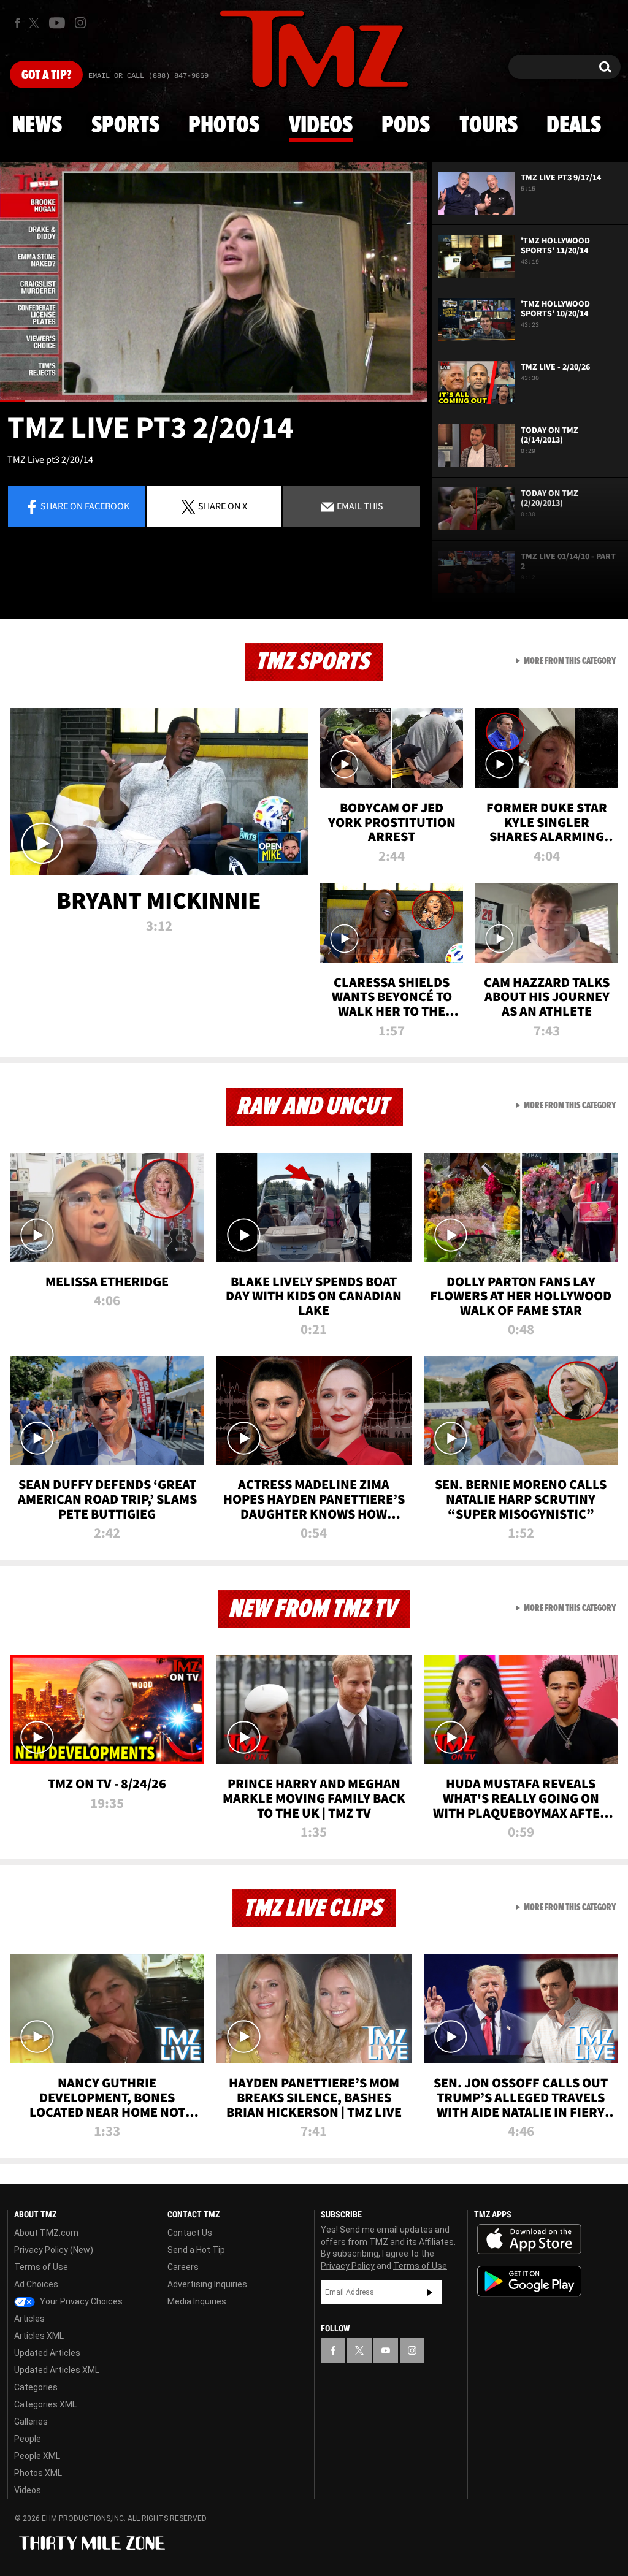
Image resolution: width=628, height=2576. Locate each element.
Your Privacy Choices (80, 2301)
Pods (406, 126)
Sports (125, 126)
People (28, 2439)
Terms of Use (41, 2267)
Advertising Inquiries (207, 2284)
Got (46, 75)
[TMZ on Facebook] (17, 23)
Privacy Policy (348, 2266)
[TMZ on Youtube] (57, 23)
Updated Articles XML (57, 2370)
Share (85, 506)
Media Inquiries (197, 2301)
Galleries (31, 2422)
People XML (37, 2456)
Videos (321, 126)
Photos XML (38, 2473)
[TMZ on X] (36, 23)
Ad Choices (36, 2284)
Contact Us (190, 2233)
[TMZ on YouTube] (386, 2350)
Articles (29, 2319)
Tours (488, 126)
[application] (213, 282)
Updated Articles (47, 2353)
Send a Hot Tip (196, 2250)
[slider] (213, 401)
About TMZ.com (46, 2233)
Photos (224, 126)
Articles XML (39, 2336)
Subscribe (430, 2292)
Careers (183, 2267)
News (37, 126)
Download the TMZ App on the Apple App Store (529, 2239)
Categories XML (45, 2404)
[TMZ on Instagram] (80, 23)
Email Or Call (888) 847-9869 (148, 76)
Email (359, 506)
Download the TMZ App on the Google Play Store (529, 2281)
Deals (574, 126)
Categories (36, 2387)
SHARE (223, 506)
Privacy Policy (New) (54, 2250)
